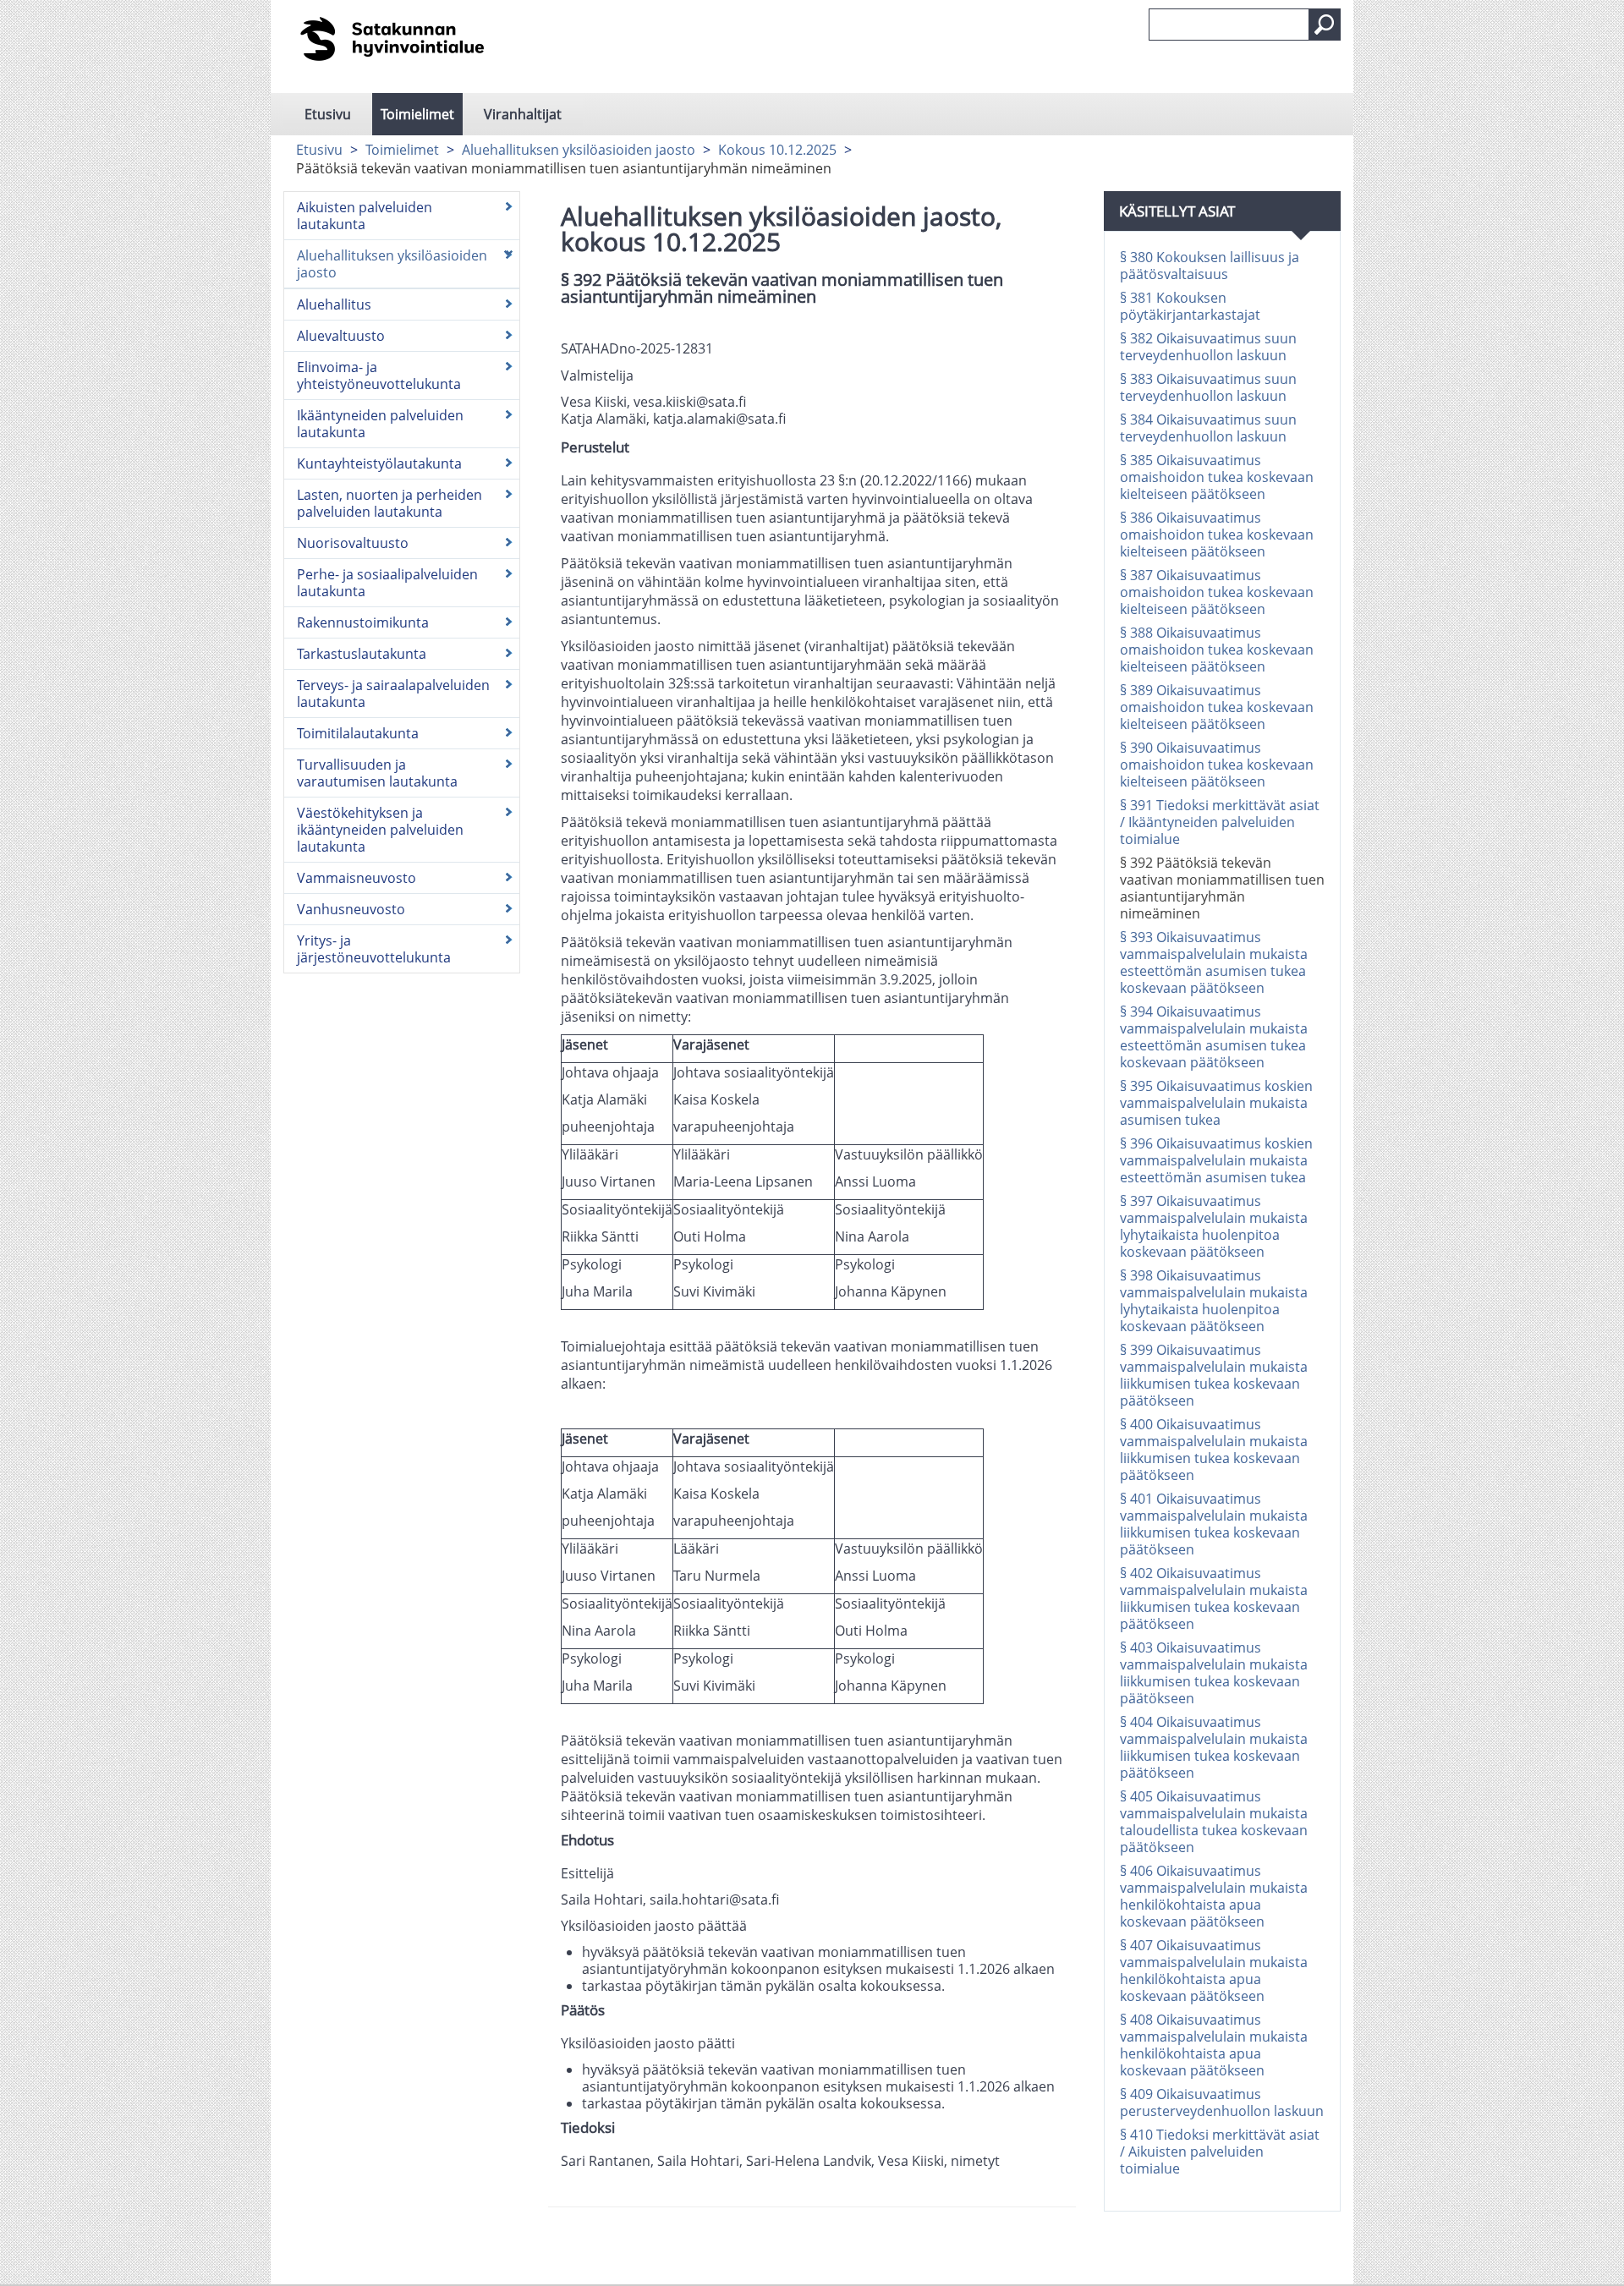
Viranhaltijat (523, 114)
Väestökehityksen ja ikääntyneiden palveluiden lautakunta (380, 830)
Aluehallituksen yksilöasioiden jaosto (579, 150)
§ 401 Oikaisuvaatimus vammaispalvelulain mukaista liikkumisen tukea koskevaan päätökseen (1214, 1524)
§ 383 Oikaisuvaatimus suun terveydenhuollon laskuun (1208, 387)
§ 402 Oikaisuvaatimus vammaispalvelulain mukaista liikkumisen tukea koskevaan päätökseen (1214, 1598)
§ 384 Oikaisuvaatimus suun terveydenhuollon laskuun (1208, 428)
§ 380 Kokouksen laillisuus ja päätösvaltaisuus (1210, 266)
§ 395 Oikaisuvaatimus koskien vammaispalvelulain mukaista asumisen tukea (1216, 1103)
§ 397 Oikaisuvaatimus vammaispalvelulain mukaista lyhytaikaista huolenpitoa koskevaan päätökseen (1214, 1226)
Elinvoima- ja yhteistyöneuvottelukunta (379, 376)
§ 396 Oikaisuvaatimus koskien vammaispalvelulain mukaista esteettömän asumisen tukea (1216, 1160)
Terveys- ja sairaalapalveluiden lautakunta (393, 693)
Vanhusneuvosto (351, 909)
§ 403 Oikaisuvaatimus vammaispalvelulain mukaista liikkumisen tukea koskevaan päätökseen (1214, 1673)
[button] (1325, 25)
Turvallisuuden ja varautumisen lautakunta (377, 773)
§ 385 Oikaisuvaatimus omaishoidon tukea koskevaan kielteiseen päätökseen (1217, 477)
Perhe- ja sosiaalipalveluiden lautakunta (387, 583)
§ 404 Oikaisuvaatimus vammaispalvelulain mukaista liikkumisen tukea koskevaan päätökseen (1214, 1747)
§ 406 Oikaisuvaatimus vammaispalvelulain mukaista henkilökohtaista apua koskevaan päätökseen (1214, 1896)
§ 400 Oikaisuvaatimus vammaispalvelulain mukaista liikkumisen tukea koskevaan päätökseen (1214, 1450)
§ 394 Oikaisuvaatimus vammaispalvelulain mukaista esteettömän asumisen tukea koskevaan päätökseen (1214, 1037)
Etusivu (328, 114)
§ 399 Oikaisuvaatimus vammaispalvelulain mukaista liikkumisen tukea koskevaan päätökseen (1214, 1375)
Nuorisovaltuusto (353, 543)
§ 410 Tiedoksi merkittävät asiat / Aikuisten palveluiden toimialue (1220, 2152)
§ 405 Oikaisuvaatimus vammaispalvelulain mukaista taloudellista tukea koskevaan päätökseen (1214, 1822)
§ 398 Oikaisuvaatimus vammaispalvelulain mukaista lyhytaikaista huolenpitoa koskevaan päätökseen (1214, 1301)
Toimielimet (417, 114)
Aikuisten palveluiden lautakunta (365, 216)
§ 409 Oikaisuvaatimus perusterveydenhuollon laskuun (1222, 2102)
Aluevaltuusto (341, 336)
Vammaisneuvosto (357, 878)
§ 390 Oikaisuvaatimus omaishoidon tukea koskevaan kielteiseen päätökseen (1217, 765)
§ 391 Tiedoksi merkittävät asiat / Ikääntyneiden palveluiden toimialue (1220, 822)
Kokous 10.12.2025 (777, 150)
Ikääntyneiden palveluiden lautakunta (380, 424)
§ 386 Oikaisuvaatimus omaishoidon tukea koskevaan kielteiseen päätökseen (1217, 534)
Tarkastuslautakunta (362, 654)
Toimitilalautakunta (358, 733)
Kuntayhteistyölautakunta (379, 463)
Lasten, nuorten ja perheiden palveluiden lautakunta (390, 503)
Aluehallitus (334, 304)
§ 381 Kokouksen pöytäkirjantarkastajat (1190, 306)
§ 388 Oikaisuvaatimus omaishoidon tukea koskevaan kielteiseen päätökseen (1217, 650)
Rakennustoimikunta (363, 622)
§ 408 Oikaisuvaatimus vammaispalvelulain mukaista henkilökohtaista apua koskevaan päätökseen (1214, 2045)
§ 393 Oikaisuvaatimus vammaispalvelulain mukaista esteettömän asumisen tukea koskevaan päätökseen (1214, 962)
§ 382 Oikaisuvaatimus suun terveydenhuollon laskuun (1208, 347)
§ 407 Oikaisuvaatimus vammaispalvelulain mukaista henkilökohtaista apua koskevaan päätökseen (1214, 1971)
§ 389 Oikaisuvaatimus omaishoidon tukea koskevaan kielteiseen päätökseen (1217, 707)
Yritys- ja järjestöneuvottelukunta (374, 949)
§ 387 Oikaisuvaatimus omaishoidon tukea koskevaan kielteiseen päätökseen (1217, 592)
